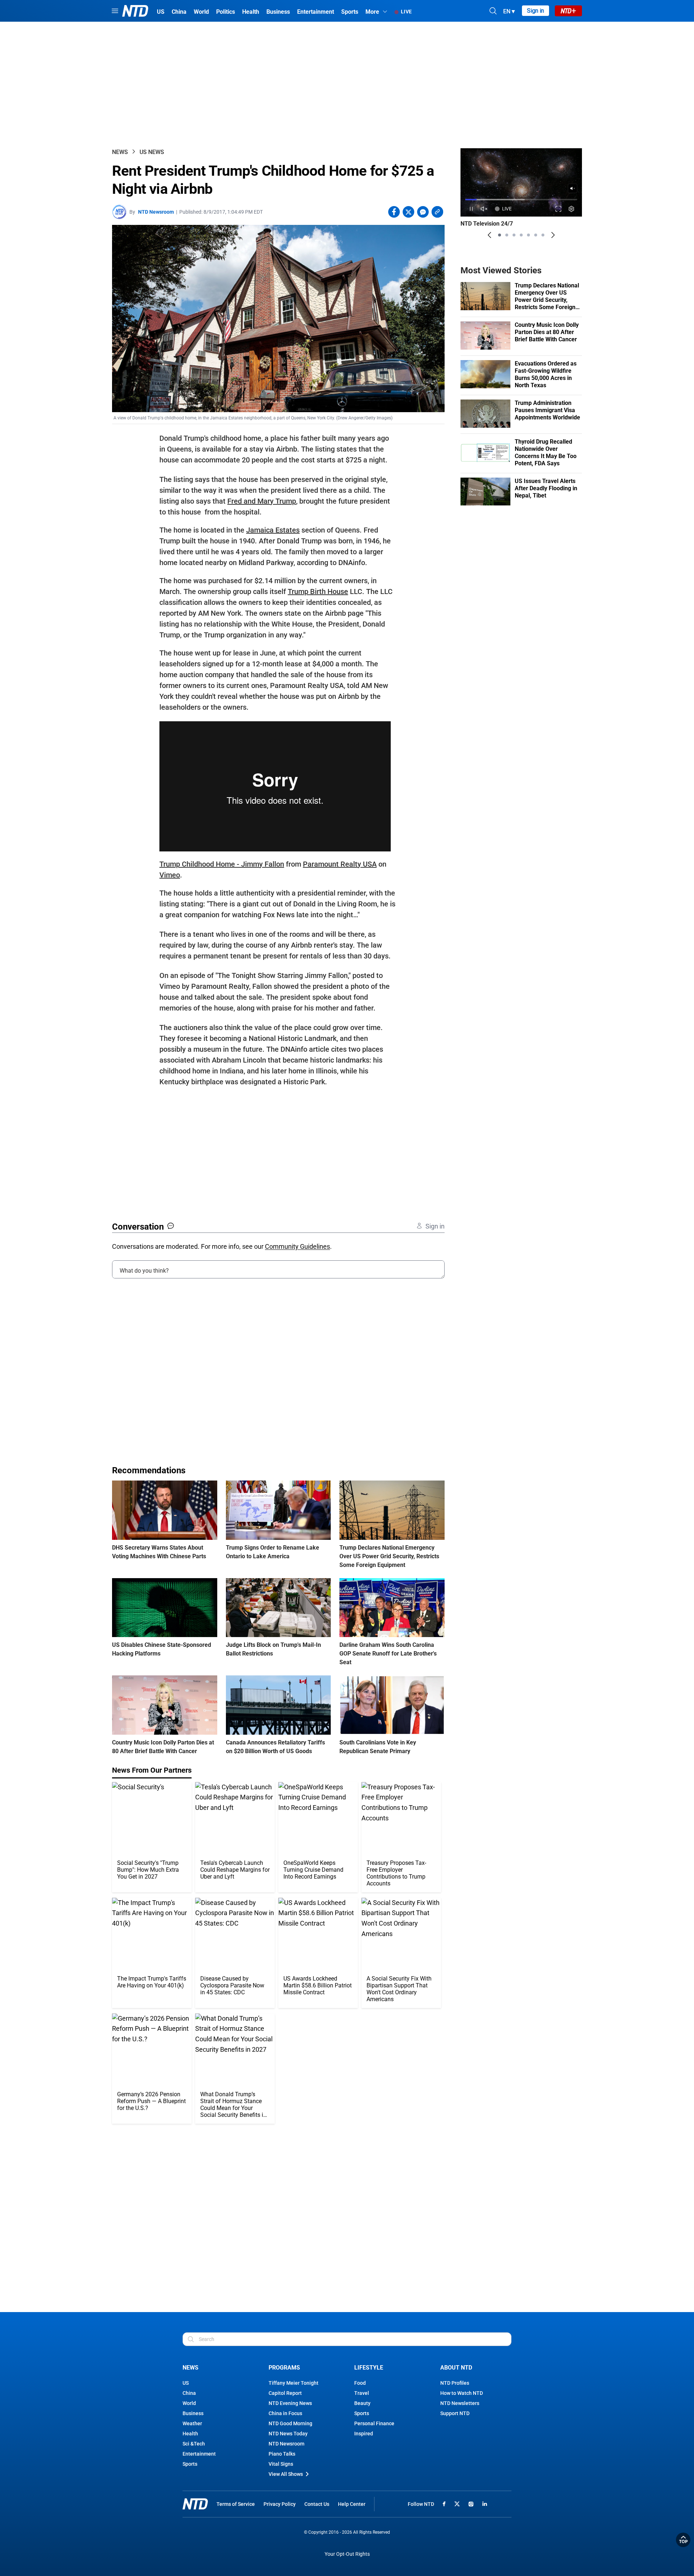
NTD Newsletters (460, 2403)
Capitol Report (285, 2393)
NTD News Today (288, 2434)
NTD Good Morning (290, 2423)
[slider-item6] (536, 235)
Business (193, 2413)
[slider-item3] (514, 235)
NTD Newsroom (156, 212)
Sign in (536, 11)
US (186, 2383)
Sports (190, 2464)
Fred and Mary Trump (262, 501)
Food (360, 2383)
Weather (192, 2423)
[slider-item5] (528, 235)
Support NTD (455, 2413)
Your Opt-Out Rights (347, 2554)
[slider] (521, 199)
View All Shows (286, 2474)
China (189, 2393)
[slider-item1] (500, 235)
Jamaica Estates (273, 530)
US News (152, 152)
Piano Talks (282, 2454)
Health (190, 2434)
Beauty (362, 2403)
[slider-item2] (507, 235)
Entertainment (199, 2454)
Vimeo (170, 875)
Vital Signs (281, 2464)
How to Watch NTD (462, 2393)
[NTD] (195, 2504)
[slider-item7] (543, 235)
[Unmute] (573, 188)
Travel (362, 2393)
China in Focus (285, 2413)
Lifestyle (369, 2368)
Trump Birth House (318, 591)
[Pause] (471, 209)
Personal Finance (374, 2423)
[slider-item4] (521, 235)
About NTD (456, 2368)
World (189, 2403)
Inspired (364, 2434)
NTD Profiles (455, 2383)
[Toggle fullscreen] (559, 209)
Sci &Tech (194, 2444)
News (120, 152)
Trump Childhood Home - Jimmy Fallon (222, 864)
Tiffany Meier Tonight (294, 2383)
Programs (284, 2368)
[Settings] (572, 209)
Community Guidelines (297, 1246)
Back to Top (683, 2540)
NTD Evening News (290, 2403)
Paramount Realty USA (340, 864)
